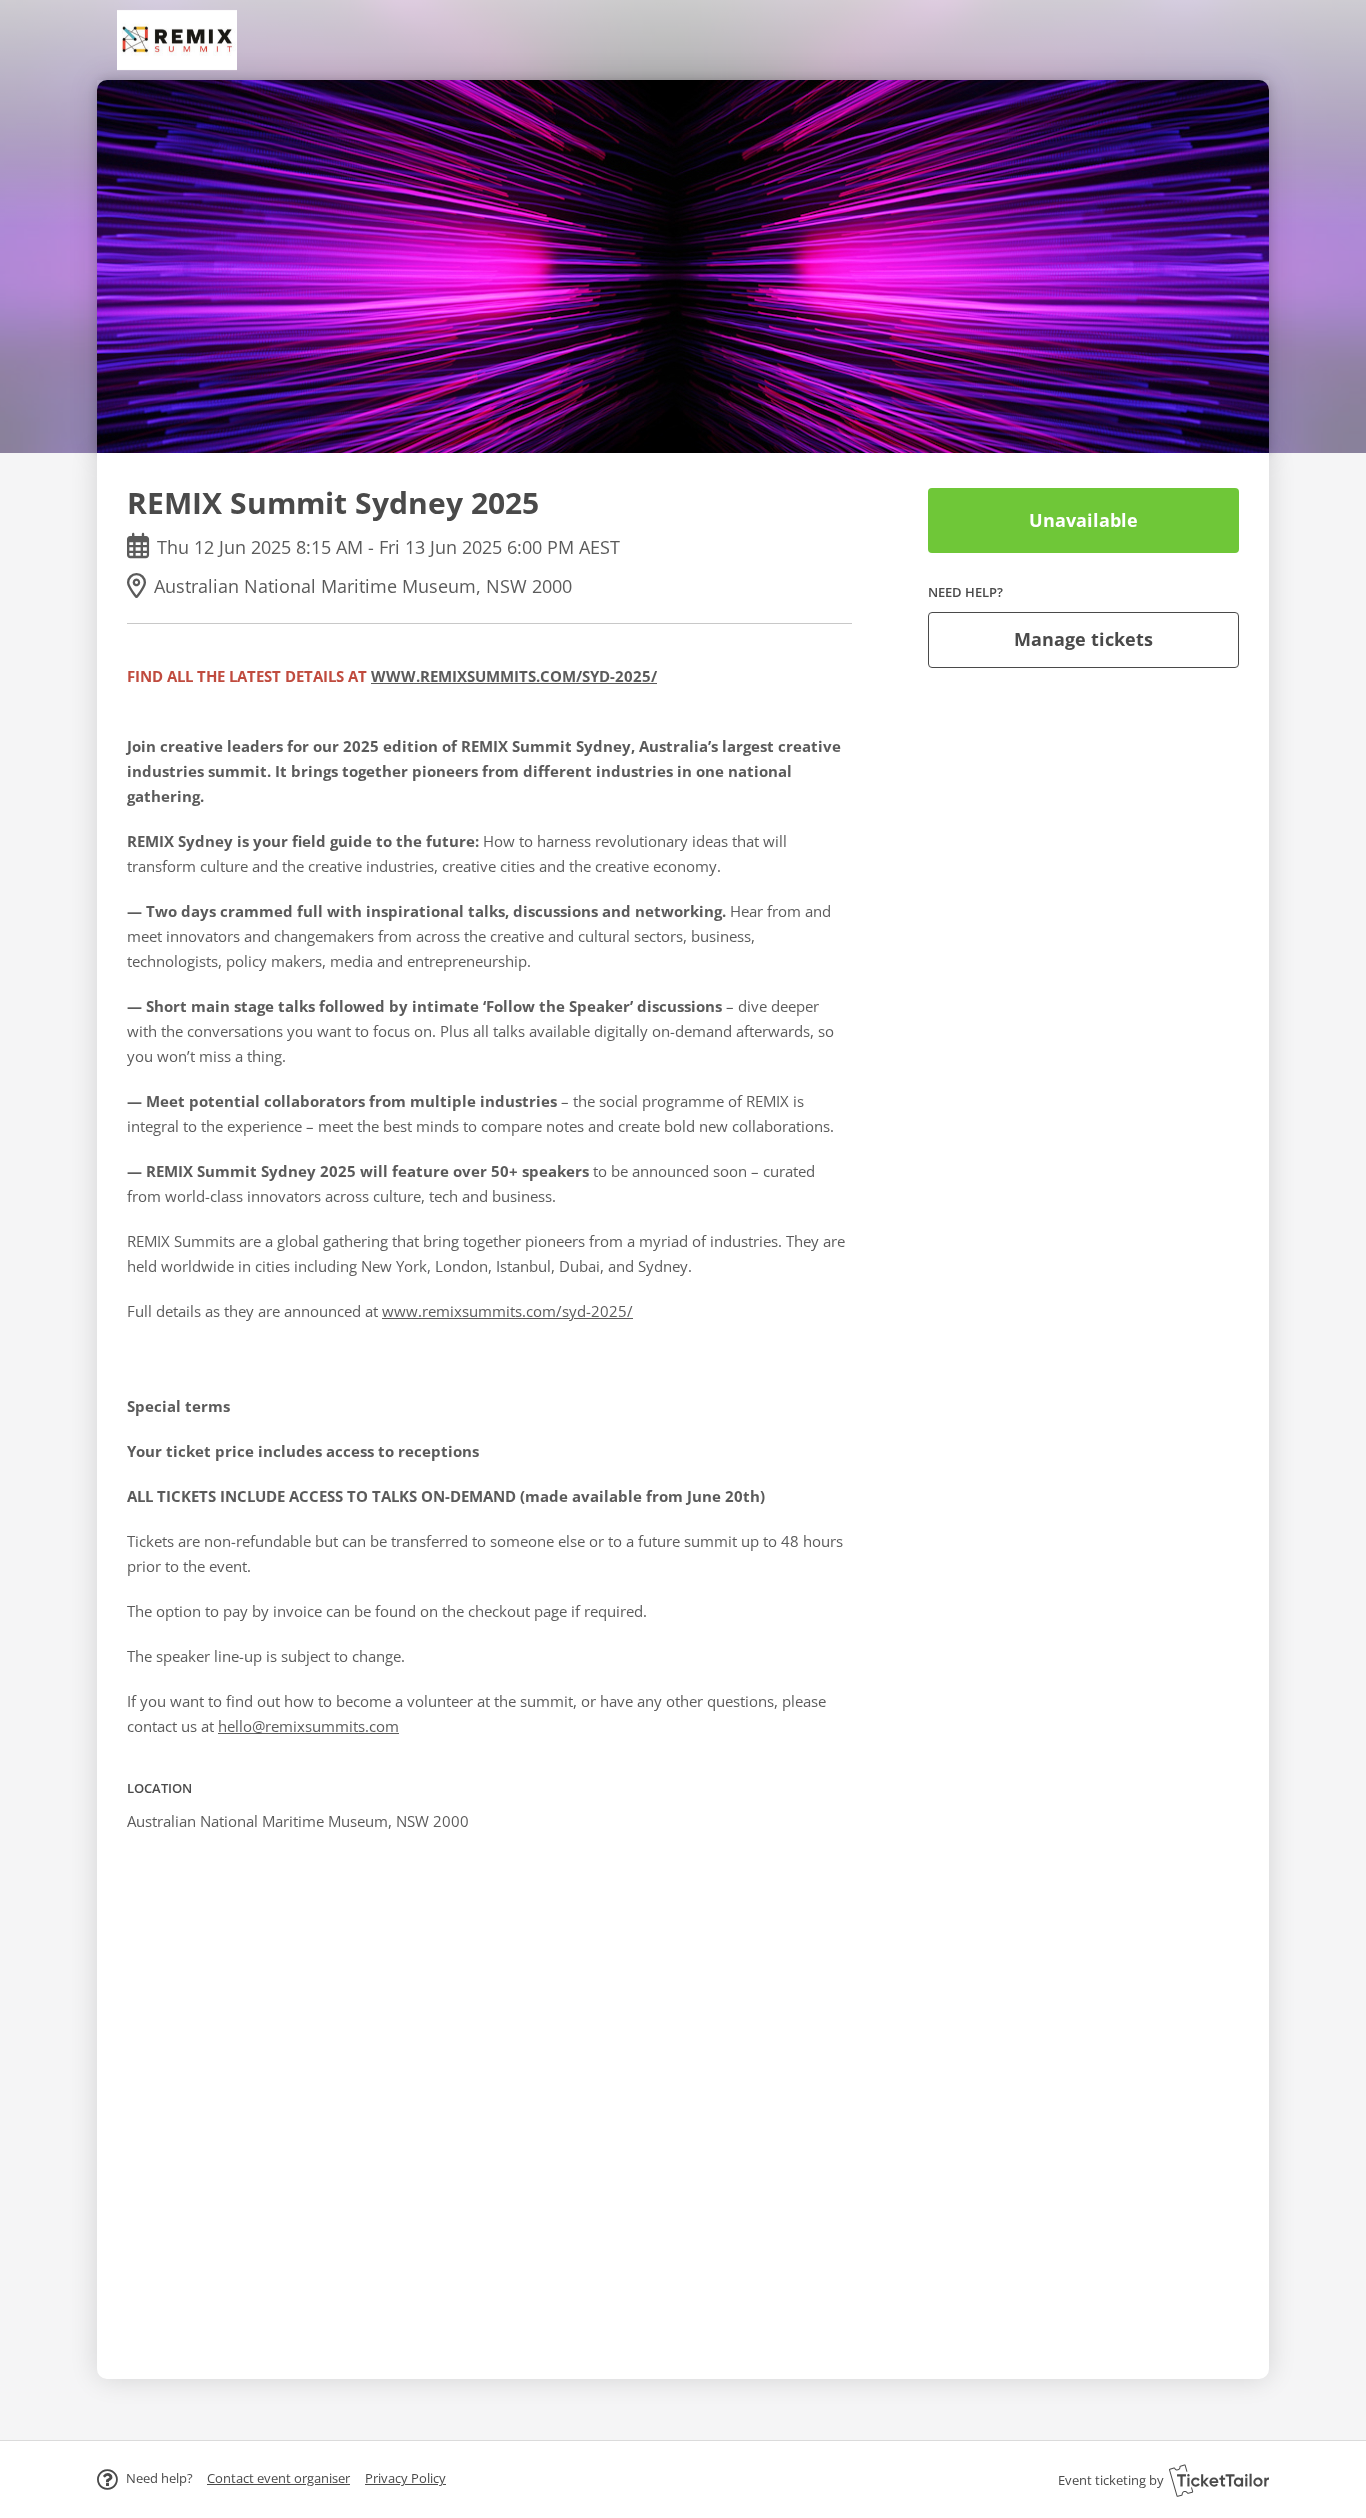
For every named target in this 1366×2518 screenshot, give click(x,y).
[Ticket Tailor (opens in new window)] (1219, 2480)
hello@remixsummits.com (308, 1726)
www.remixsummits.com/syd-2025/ (507, 1311)
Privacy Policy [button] (405, 2478)
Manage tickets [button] (1083, 639)
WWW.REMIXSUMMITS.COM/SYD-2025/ (514, 676)
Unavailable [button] (1083, 520)
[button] (278, 2478)
